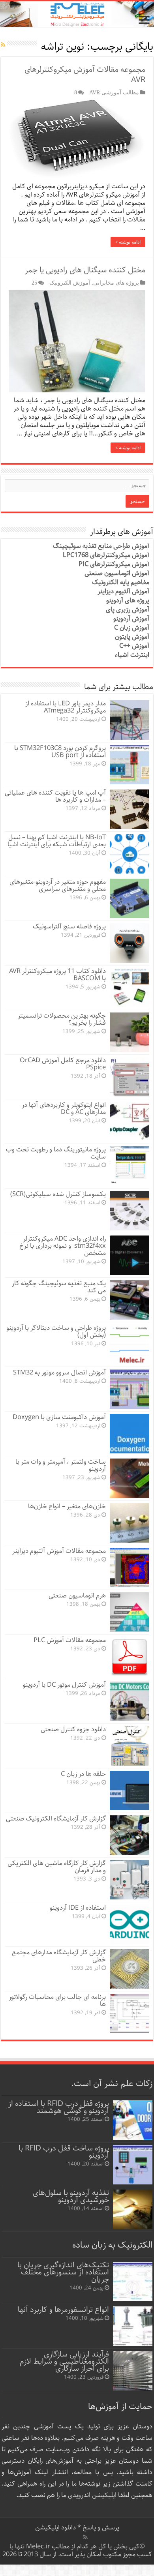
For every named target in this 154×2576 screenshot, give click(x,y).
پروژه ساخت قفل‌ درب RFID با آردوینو (64, 2152)
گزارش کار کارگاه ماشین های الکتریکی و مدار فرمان (57, 1867)
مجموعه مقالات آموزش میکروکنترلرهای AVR (85, 75)
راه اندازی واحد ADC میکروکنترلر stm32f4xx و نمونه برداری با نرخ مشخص (63, 1246)
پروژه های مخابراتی (116, 283)
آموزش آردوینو (131, 619)
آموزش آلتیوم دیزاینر (123, 592)
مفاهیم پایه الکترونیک (121, 582)
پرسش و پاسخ (100, 2528)
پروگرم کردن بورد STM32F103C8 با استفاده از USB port (60, 752)
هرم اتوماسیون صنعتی (77, 1596)
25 (34, 283)
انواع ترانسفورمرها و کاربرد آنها (63, 2310)
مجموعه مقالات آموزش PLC (70, 1640)
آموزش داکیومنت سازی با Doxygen (59, 1417)
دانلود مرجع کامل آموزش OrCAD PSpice (63, 1064)
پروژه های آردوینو (128, 601)
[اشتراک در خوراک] (3, 45)
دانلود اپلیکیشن (55, 2528)
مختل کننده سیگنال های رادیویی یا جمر (85, 270)
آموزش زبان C (132, 628)
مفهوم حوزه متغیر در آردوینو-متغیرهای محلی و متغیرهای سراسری (58, 886)
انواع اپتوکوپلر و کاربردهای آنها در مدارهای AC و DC (64, 1109)
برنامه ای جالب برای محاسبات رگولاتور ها (57, 2001)
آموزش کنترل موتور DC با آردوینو (64, 1685)
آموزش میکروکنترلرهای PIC (114, 564)
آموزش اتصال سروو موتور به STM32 (59, 1373)
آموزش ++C (134, 646)
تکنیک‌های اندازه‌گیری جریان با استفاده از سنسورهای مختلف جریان (63, 2272)
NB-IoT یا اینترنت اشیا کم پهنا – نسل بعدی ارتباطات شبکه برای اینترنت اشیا (57, 841)
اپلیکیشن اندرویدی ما (89, 2495)
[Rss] (85, 2537)
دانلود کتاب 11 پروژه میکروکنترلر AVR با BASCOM (57, 975)
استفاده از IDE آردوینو (78, 1908)
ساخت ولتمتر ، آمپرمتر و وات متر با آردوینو (61, 1465)
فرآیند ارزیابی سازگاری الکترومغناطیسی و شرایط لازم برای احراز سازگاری (64, 2361)
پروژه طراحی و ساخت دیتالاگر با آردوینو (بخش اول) (56, 1332)
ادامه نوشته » (128, 242)
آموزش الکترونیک (70, 283)
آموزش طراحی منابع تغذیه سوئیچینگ (101, 546)
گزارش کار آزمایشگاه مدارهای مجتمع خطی (59, 1956)
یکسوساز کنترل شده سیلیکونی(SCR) (58, 1194)
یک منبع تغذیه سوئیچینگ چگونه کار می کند (59, 1287)
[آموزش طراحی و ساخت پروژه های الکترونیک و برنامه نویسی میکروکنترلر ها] (77, 14)
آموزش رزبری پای (128, 610)
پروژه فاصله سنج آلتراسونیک (69, 927)
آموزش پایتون (132, 637)
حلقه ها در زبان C (83, 1774)
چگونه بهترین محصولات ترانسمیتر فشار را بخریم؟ (62, 1019)
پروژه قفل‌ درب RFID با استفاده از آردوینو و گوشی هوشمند (59, 2107)
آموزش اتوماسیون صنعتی (117, 573)
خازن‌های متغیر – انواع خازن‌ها (67, 1506)
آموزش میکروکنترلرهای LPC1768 (106, 555)
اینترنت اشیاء (132, 655)
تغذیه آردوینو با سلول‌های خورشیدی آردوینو (71, 2196)
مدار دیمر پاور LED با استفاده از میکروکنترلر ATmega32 (66, 707)
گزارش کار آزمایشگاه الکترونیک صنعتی (56, 1819)
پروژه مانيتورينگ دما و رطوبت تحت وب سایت (56, 1153)
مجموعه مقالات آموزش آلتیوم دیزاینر (59, 1551)
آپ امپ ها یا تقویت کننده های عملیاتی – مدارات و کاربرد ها (55, 796)
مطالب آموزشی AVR (114, 92)
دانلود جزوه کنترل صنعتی (73, 1730)
